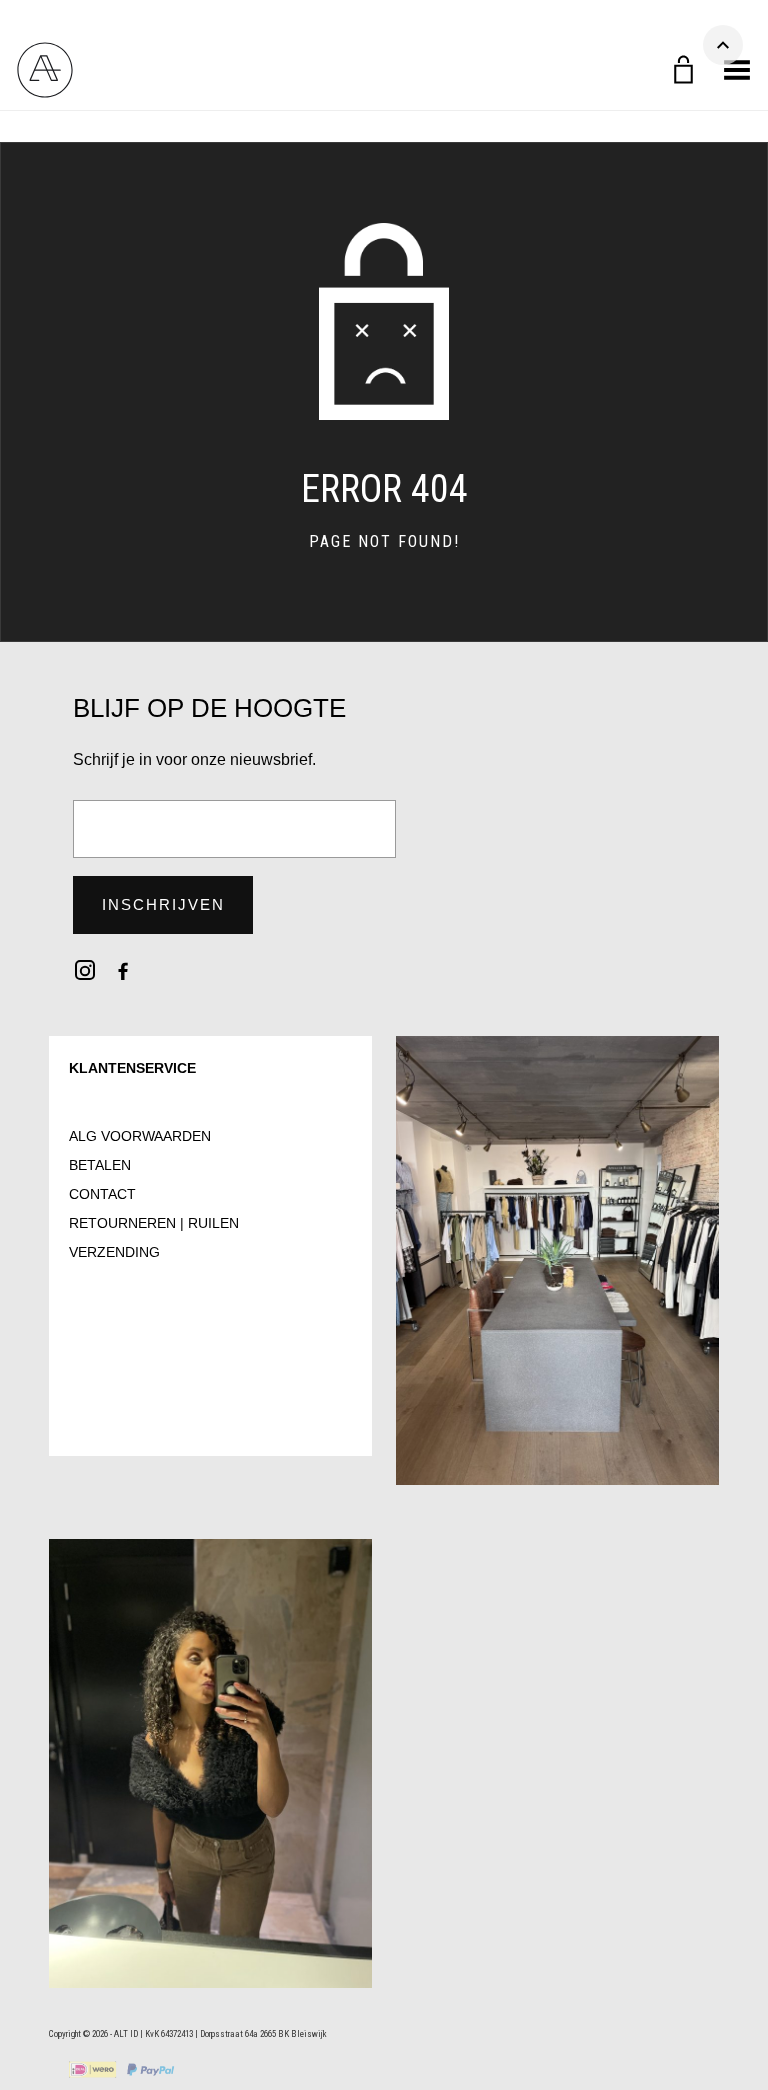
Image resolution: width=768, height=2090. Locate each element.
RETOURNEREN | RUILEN (154, 1223)
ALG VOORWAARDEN (140, 1136)
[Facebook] (123, 970)
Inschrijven (163, 904)
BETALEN (100, 1165)
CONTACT (102, 1194)
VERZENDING (114, 1252)
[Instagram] (85, 970)
